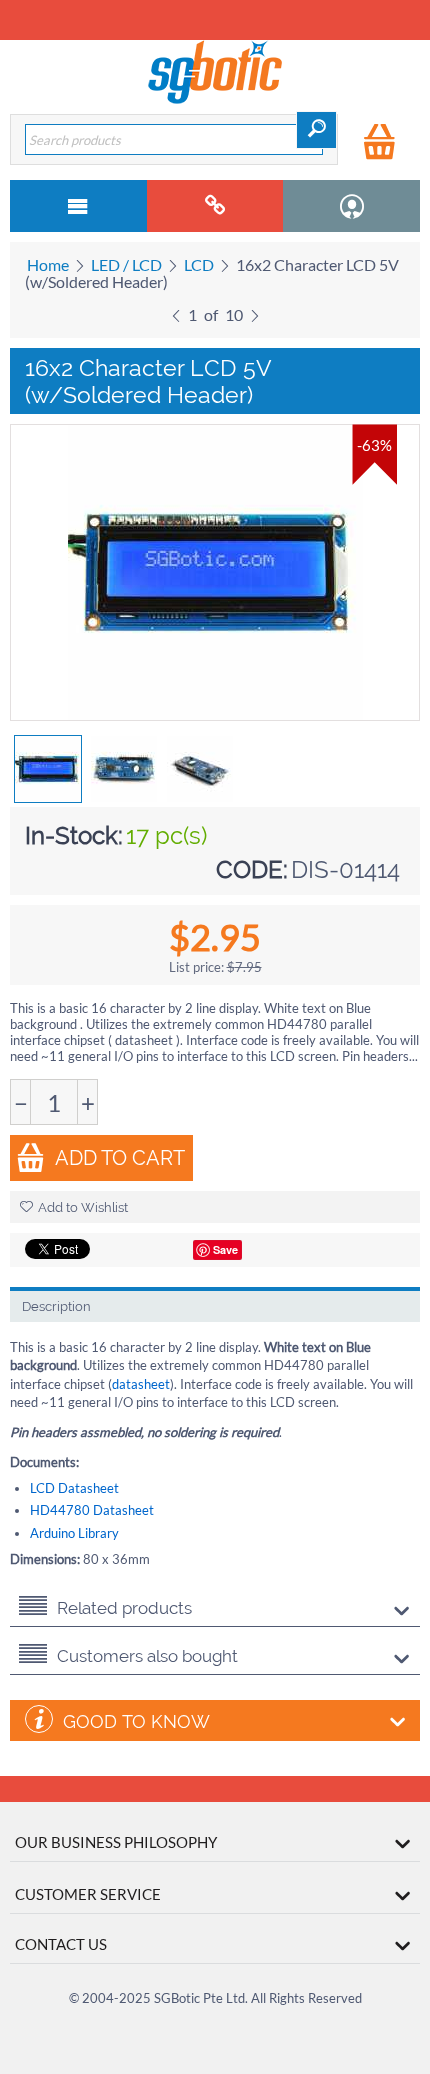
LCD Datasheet (74, 1488)
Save (225, 1249)
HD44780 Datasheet (92, 1510)
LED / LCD (126, 264)
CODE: (252, 869)
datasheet (141, 1384)
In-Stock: (74, 835)
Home (48, 264)
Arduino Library (74, 1533)
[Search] (316, 130)
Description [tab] (56, 1306)
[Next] (255, 313)
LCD (199, 264)
